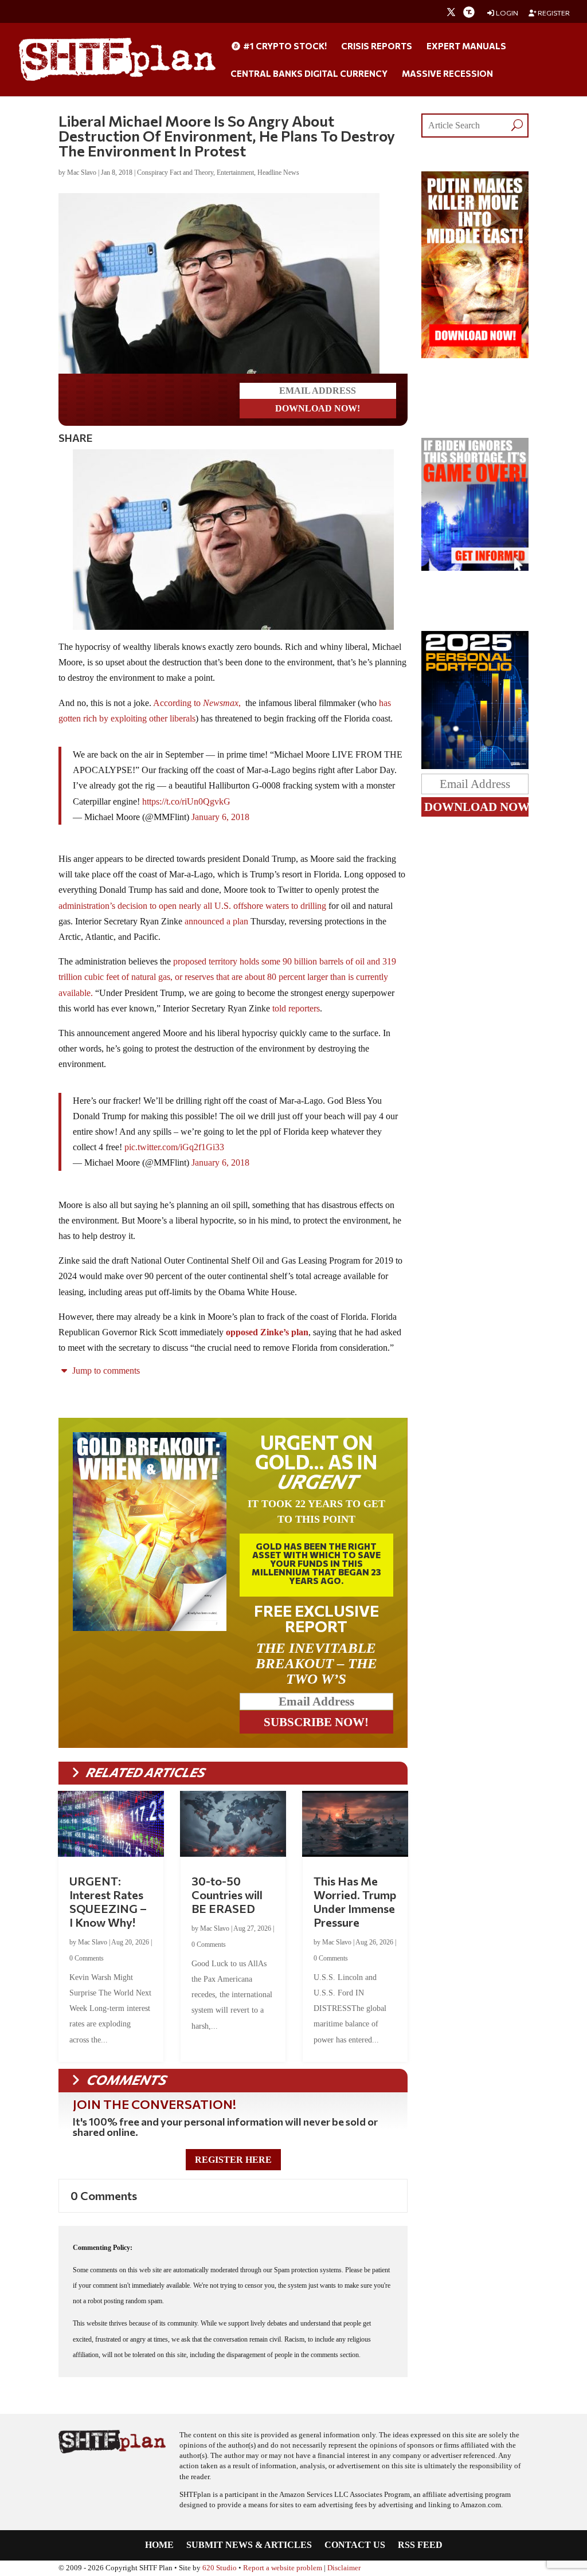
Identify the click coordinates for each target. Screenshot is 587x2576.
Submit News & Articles (249, 2545)
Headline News (278, 172)
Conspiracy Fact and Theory (175, 172)
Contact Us (355, 2545)
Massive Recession (447, 74)
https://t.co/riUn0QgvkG (186, 801)
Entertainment (235, 172)
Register (553, 13)
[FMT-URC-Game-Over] (475, 568)
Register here (233, 2160)
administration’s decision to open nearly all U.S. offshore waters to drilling (192, 906)
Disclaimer (344, 2568)
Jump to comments (105, 1371)
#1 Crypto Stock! (284, 46)
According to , (198, 703)
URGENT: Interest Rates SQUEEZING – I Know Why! (108, 1901)
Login (506, 13)
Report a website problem (283, 2568)
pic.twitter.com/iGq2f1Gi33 (174, 1147)
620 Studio (220, 2568)
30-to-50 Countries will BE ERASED (227, 1895)
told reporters (296, 1008)
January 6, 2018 (220, 817)
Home (159, 2545)
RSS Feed (420, 2545)
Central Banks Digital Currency (309, 74)
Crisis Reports (377, 46)
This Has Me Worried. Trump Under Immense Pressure (355, 1901)
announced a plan (216, 921)
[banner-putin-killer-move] (475, 355)
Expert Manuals (466, 46)
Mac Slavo (82, 172)
